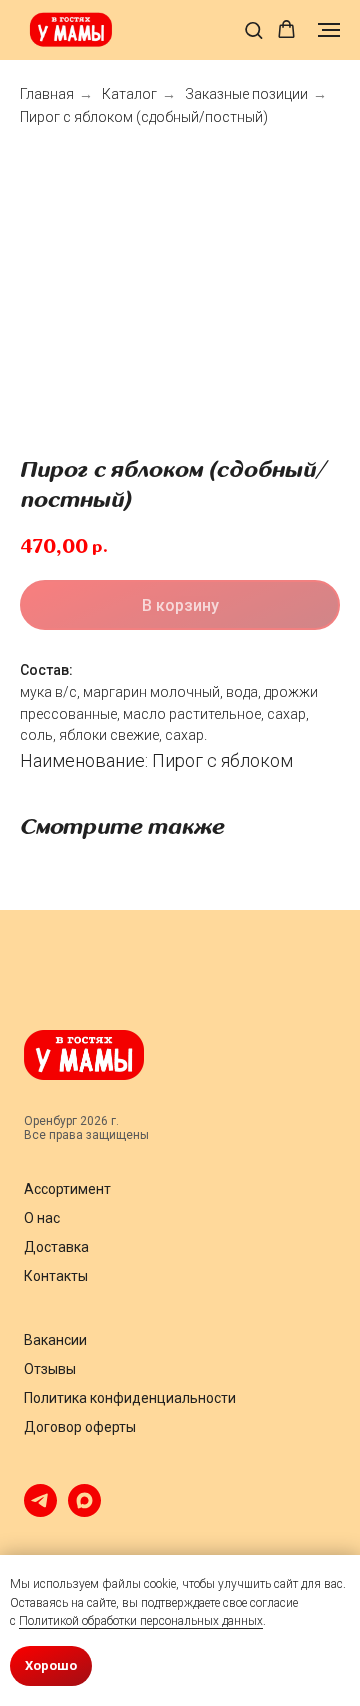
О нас (42, 1218)
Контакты (56, 1276)
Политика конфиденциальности (130, 1398)
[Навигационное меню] (329, 30)
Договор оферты (80, 1427)
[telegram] (40, 1511)
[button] (253, 29)
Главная (47, 94)
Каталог (129, 94)
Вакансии (55, 1340)
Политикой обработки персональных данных (141, 1621)
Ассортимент (67, 1189)
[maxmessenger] (84, 1511)
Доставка (56, 1247)
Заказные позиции (246, 94)
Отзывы (50, 1369)
